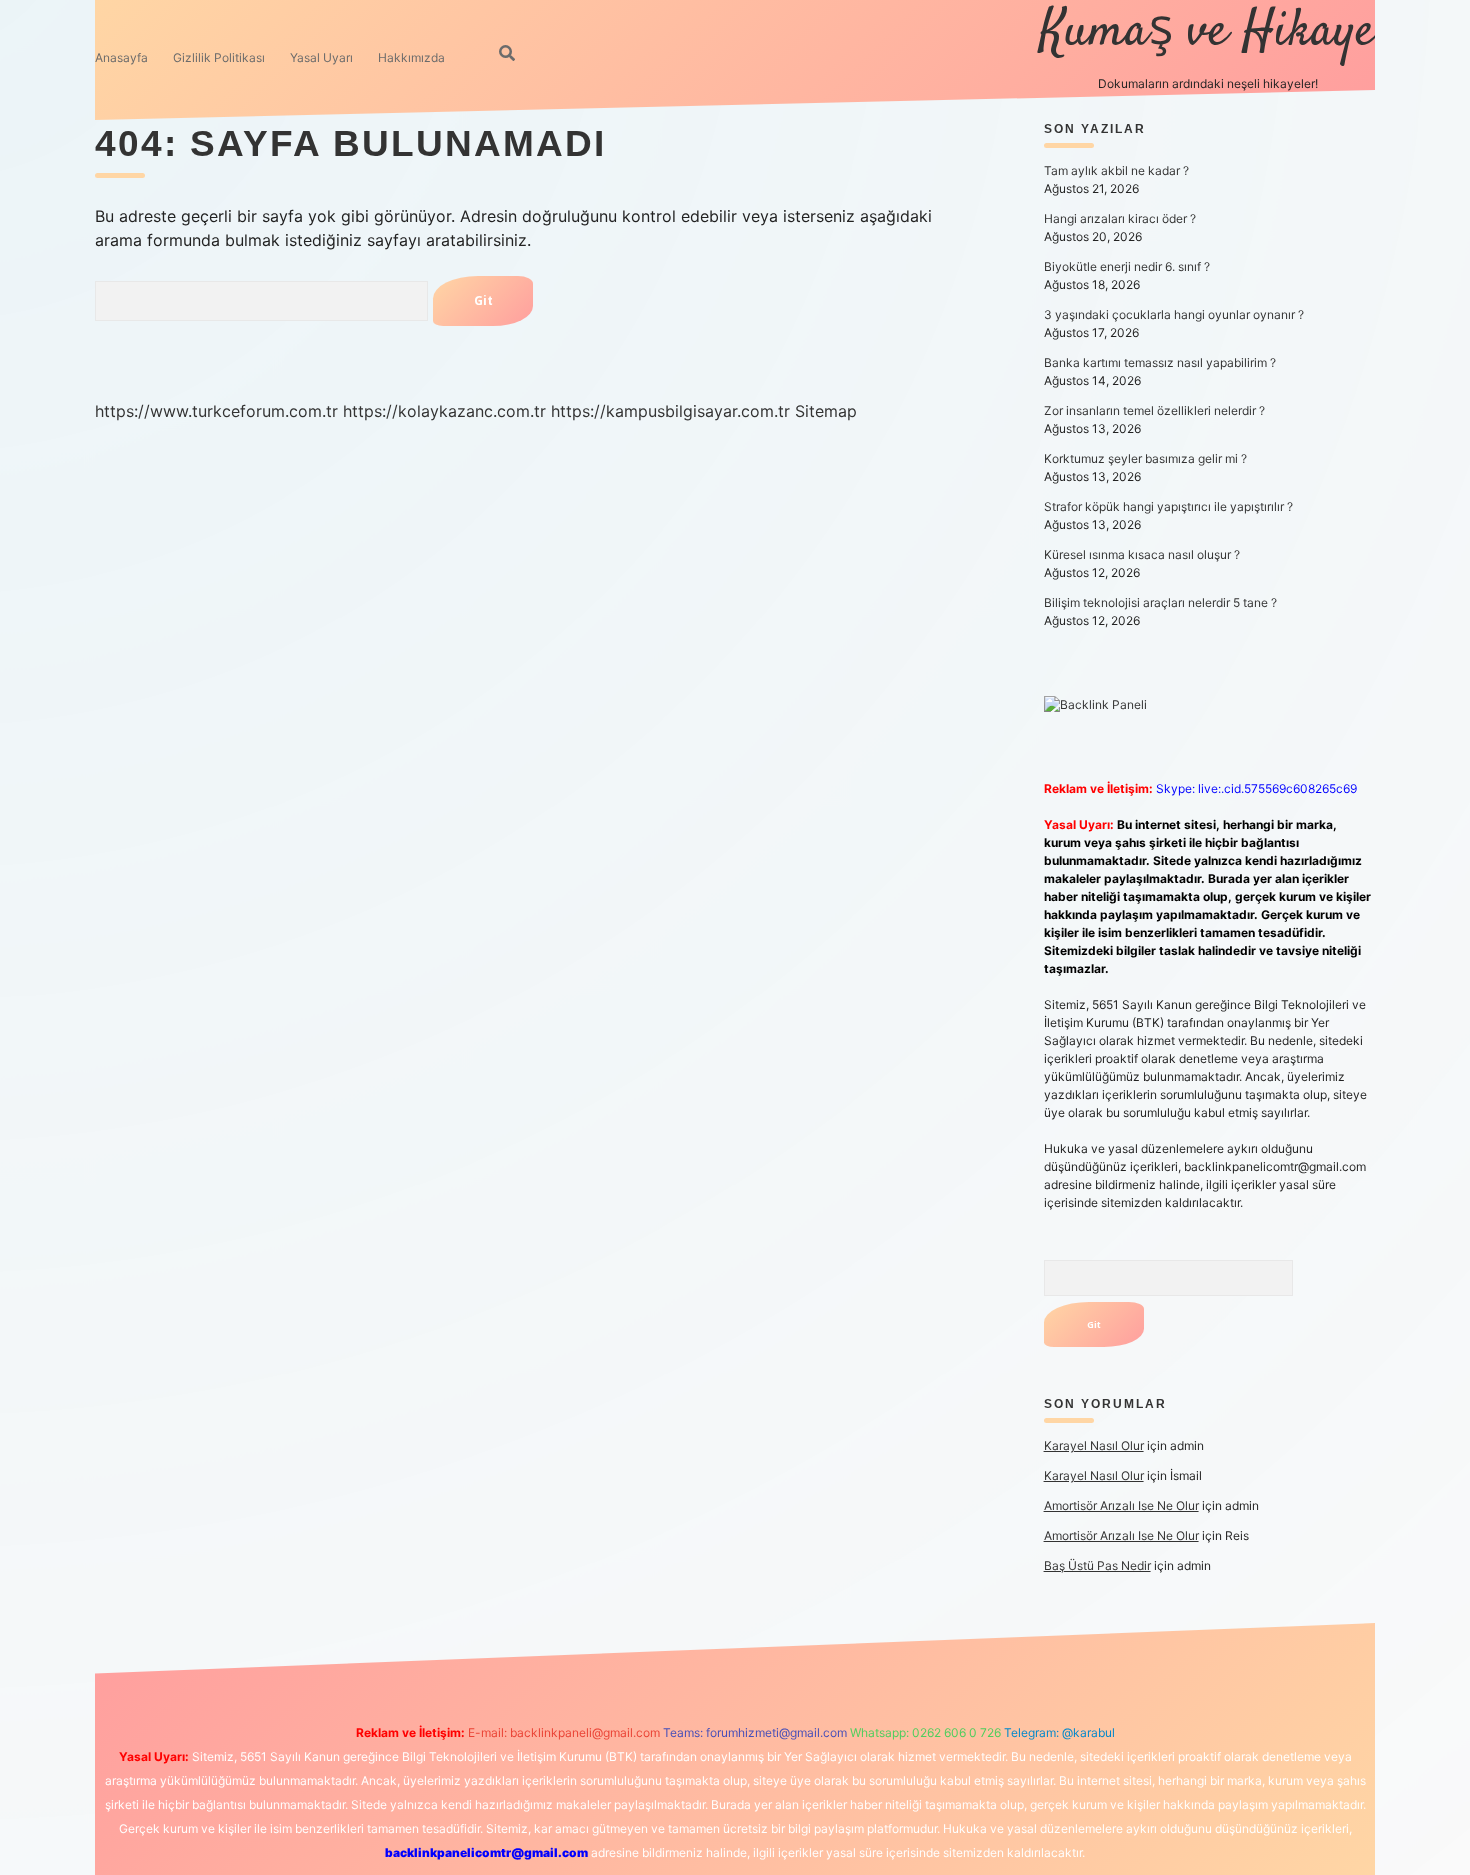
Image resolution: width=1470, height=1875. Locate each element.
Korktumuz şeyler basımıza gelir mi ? (1145, 458)
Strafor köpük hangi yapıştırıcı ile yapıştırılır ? (1168, 506)
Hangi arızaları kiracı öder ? (1120, 218)
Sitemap (826, 411)
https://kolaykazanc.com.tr (444, 411)
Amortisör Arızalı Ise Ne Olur (1121, 1505)
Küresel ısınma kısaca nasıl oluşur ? (1142, 554)
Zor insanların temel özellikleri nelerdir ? (1154, 410)
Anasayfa (121, 57)
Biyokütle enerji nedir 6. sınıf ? (1127, 266)
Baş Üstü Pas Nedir (1097, 1565)
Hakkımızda (411, 57)
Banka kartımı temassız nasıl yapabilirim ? (1160, 362)
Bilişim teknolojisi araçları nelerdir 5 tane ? (1160, 602)
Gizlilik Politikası (219, 57)
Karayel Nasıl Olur (1094, 1445)
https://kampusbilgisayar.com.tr (670, 411)
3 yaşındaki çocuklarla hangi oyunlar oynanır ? (1174, 314)
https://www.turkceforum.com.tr (216, 411)
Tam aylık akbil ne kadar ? (1116, 170)
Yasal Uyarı (321, 57)
